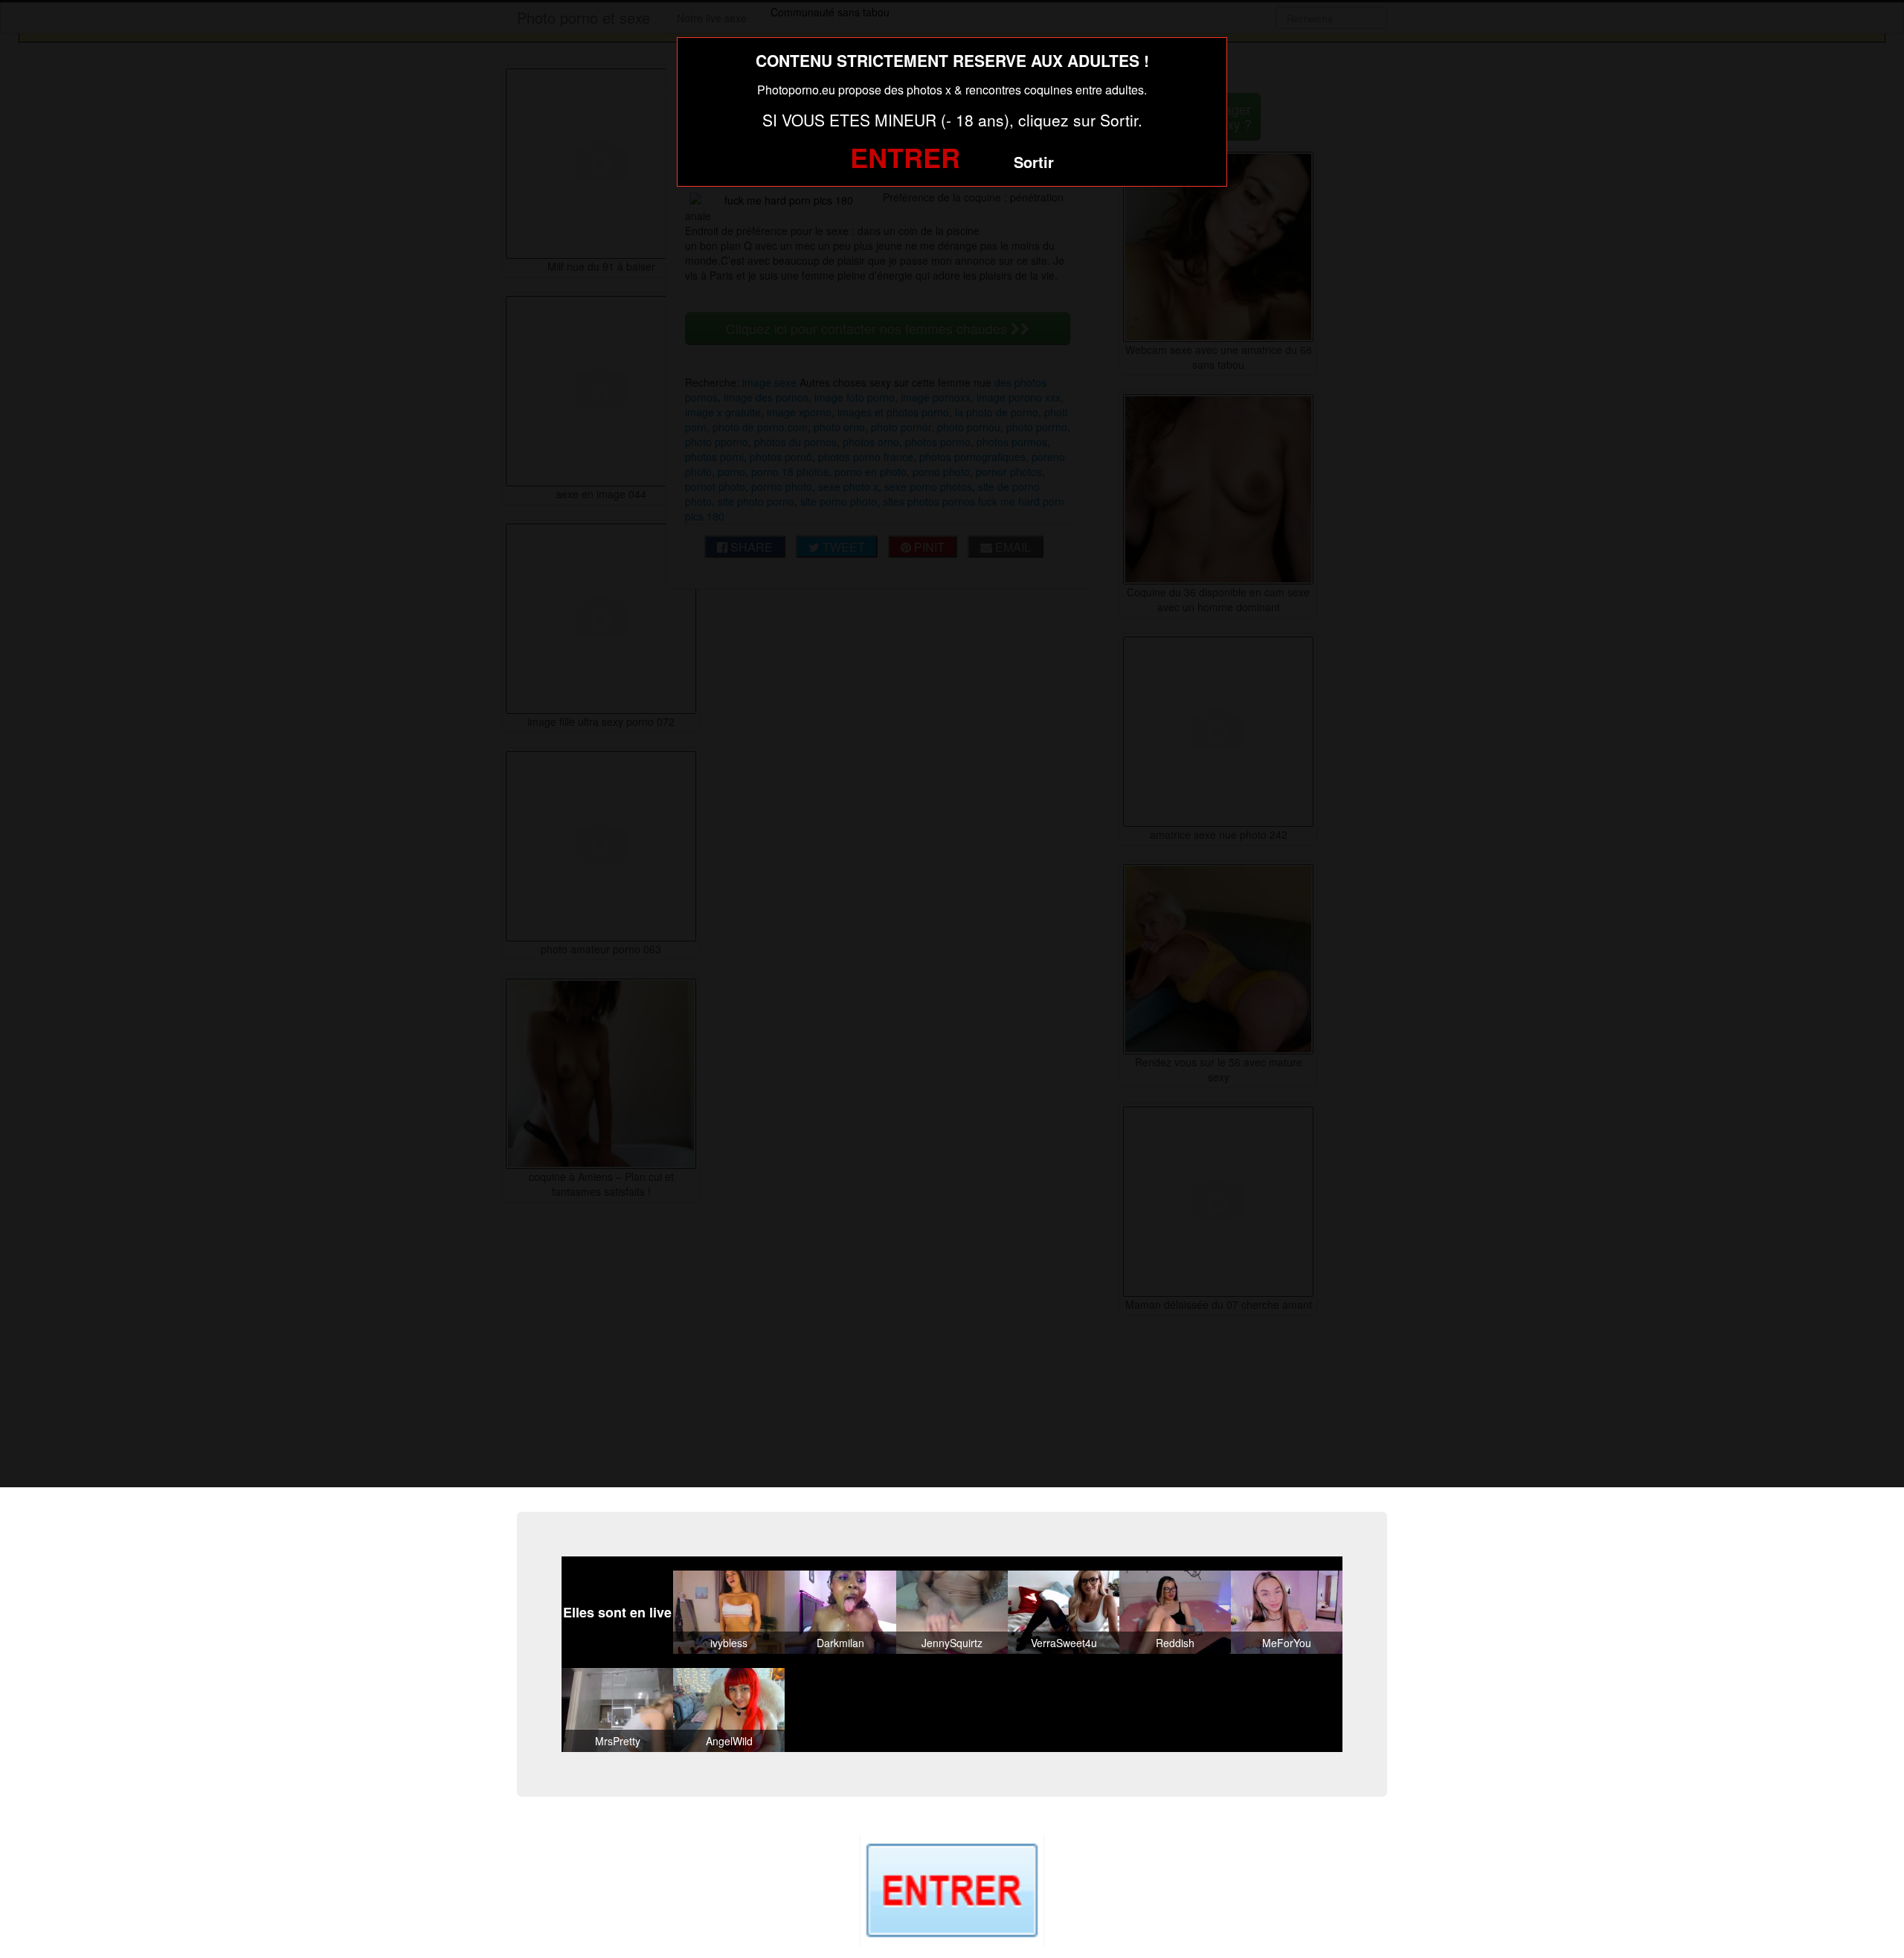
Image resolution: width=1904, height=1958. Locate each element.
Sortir (1034, 162)
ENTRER (905, 157)
